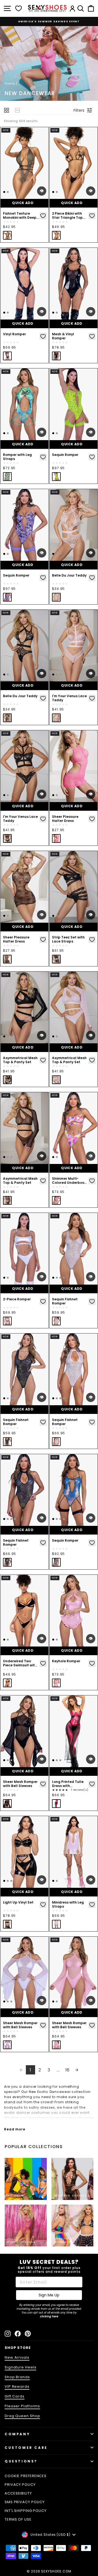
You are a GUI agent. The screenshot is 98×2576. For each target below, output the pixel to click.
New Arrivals (17, 2357)
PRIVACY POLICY (20, 2485)
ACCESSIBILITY (18, 2493)
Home (10, 83)
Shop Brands (17, 2377)
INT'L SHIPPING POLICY (26, 2511)
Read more (15, 2129)
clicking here (49, 2316)
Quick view (42, 191)
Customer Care (26, 2448)
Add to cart (24, 203)
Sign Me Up (49, 2295)
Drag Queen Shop (22, 2416)
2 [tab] (8, 192)
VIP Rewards (17, 2386)
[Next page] (77, 2070)
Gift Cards (15, 2396)
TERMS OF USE (18, 2519)
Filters (79, 110)
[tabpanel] (24, 163)
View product (24, 324)
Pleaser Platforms (22, 2406)
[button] (7, 110)
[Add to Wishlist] (43, 216)
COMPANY (17, 2434)
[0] (19, 8)
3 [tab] (60, 554)
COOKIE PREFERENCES (26, 2476)
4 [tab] (64, 1278)
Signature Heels (20, 2367)
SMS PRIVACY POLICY (25, 2502)
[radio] (7, 235)
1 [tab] (4, 192)
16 (68, 2070)
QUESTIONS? (21, 2461)
